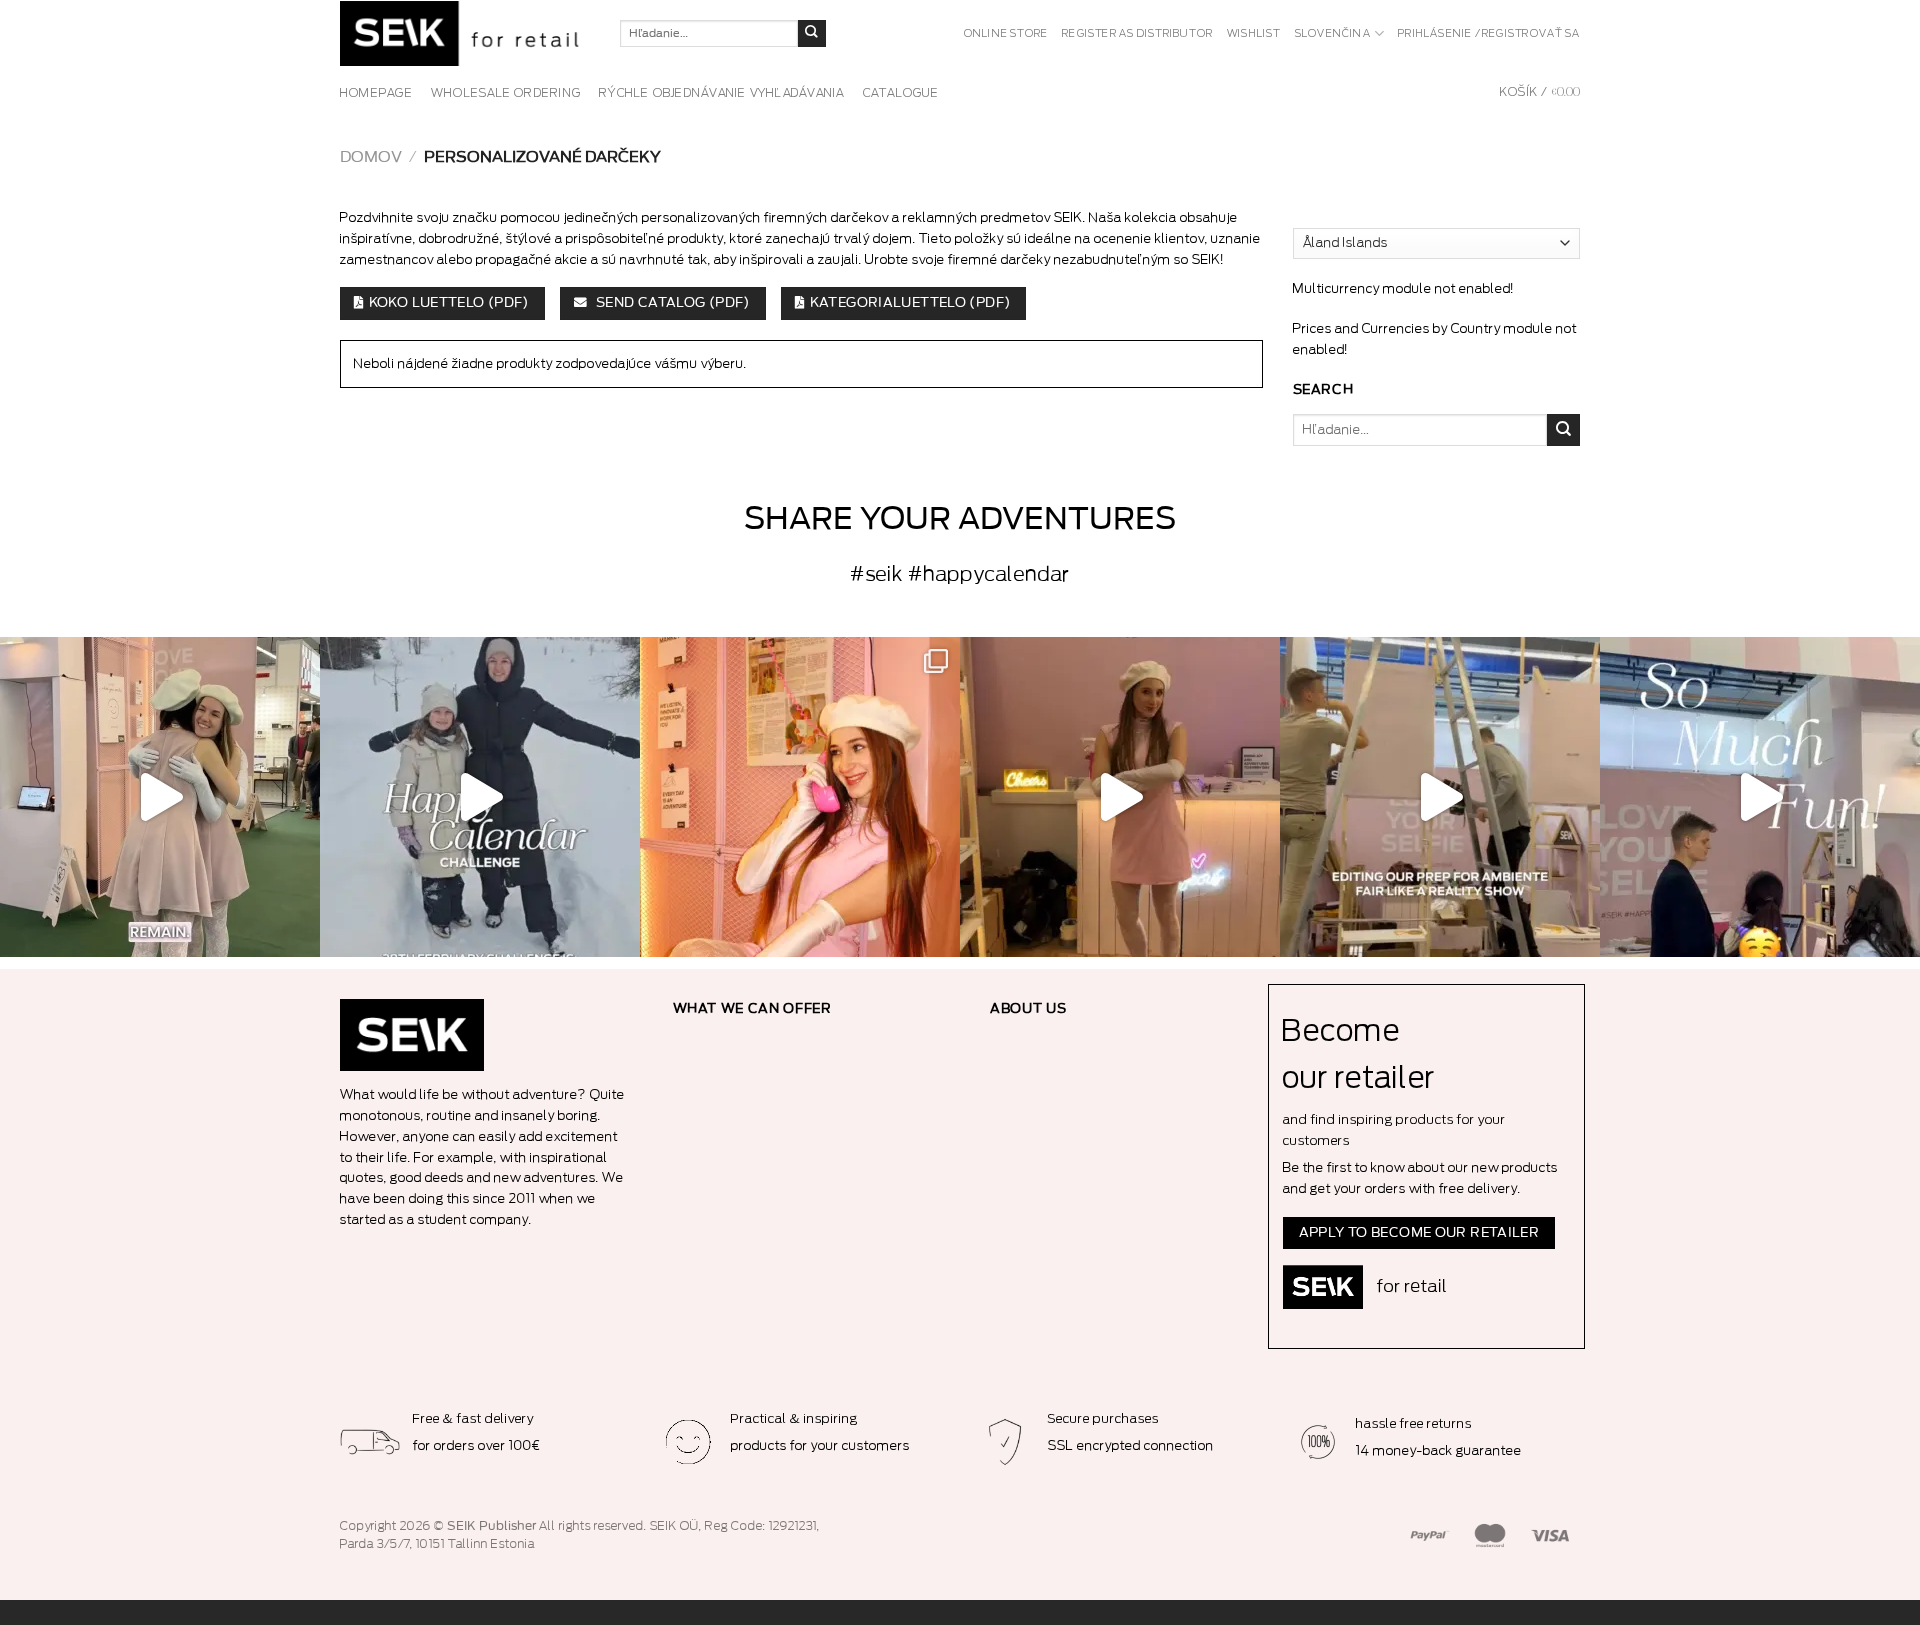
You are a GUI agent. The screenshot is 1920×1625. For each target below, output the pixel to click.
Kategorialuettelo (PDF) (910, 303)
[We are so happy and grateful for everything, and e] (160, 797)
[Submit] (812, 34)
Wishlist (1254, 34)
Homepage (376, 93)
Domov (371, 157)
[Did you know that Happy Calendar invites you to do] (480, 797)
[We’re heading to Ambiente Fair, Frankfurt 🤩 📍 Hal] (1760, 797)
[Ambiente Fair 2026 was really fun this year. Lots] (800, 797)
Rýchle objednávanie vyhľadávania (722, 93)
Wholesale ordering (506, 93)
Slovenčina (1333, 34)
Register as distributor (1137, 34)
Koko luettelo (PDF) (449, 303)
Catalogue (901, 93)
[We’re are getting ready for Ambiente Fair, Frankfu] (1440, 797)
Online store (1006, 34)
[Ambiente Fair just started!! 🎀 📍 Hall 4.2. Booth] (1120, 797)
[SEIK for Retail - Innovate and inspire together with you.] (465, 33)
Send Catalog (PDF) (671, 303)
